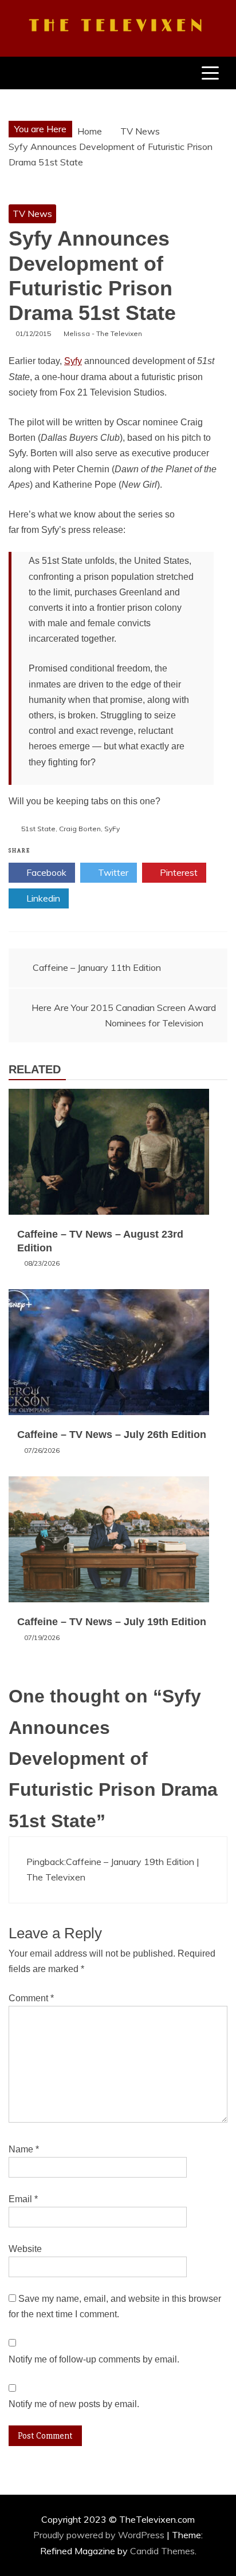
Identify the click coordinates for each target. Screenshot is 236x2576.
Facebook (45, 872)
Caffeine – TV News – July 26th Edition (112, 1435)
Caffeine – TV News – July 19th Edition (112, 1622)
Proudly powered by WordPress (100, 2535)
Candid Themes (162, 2551)
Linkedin (42, 898)
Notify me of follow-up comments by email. (94, 2359)
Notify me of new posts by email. (74, 2404)
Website (25, 2249)
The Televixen (118, 26)
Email (23, 2199)
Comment (31, 1998)
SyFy (112, 829)
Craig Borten (80, 829)
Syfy (73, 361)
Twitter (112, 872)
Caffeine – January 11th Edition (97, 967)
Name (24, 2149)
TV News (32, 214)
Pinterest (178, 872)
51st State (38, 829)
